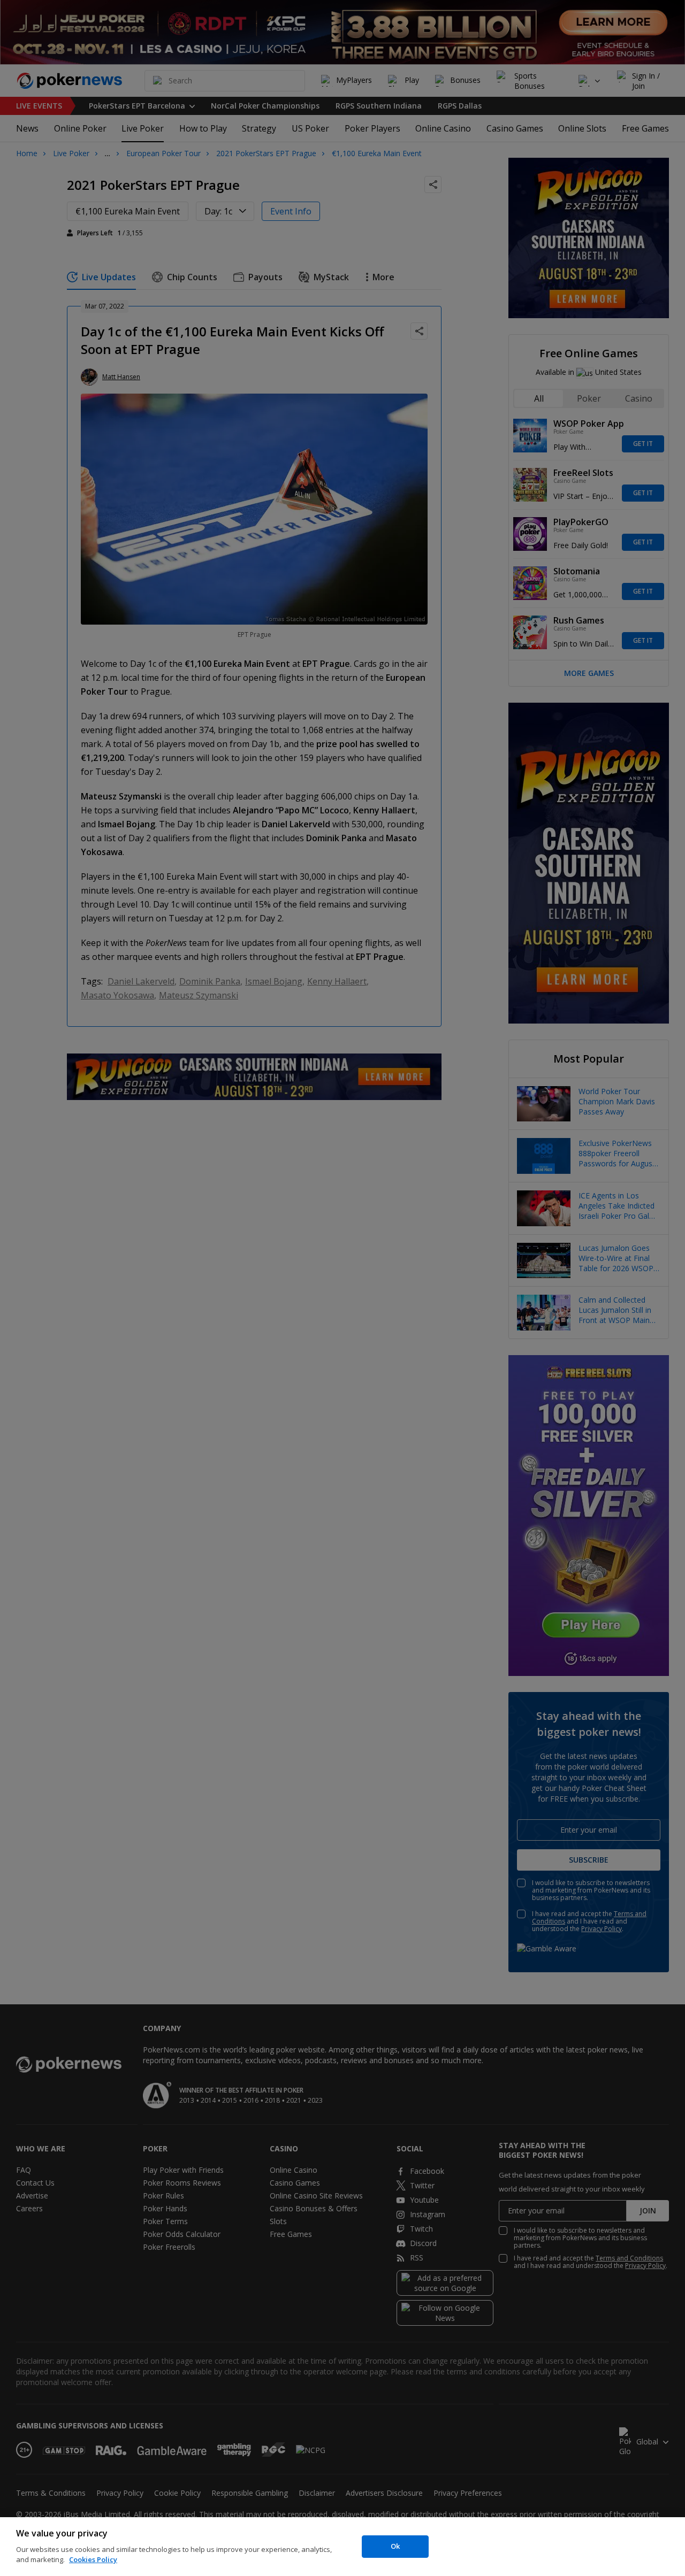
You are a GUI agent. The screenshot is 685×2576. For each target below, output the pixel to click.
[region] (342, 2547)
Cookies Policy (93, 2559)
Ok (395, 2546)
